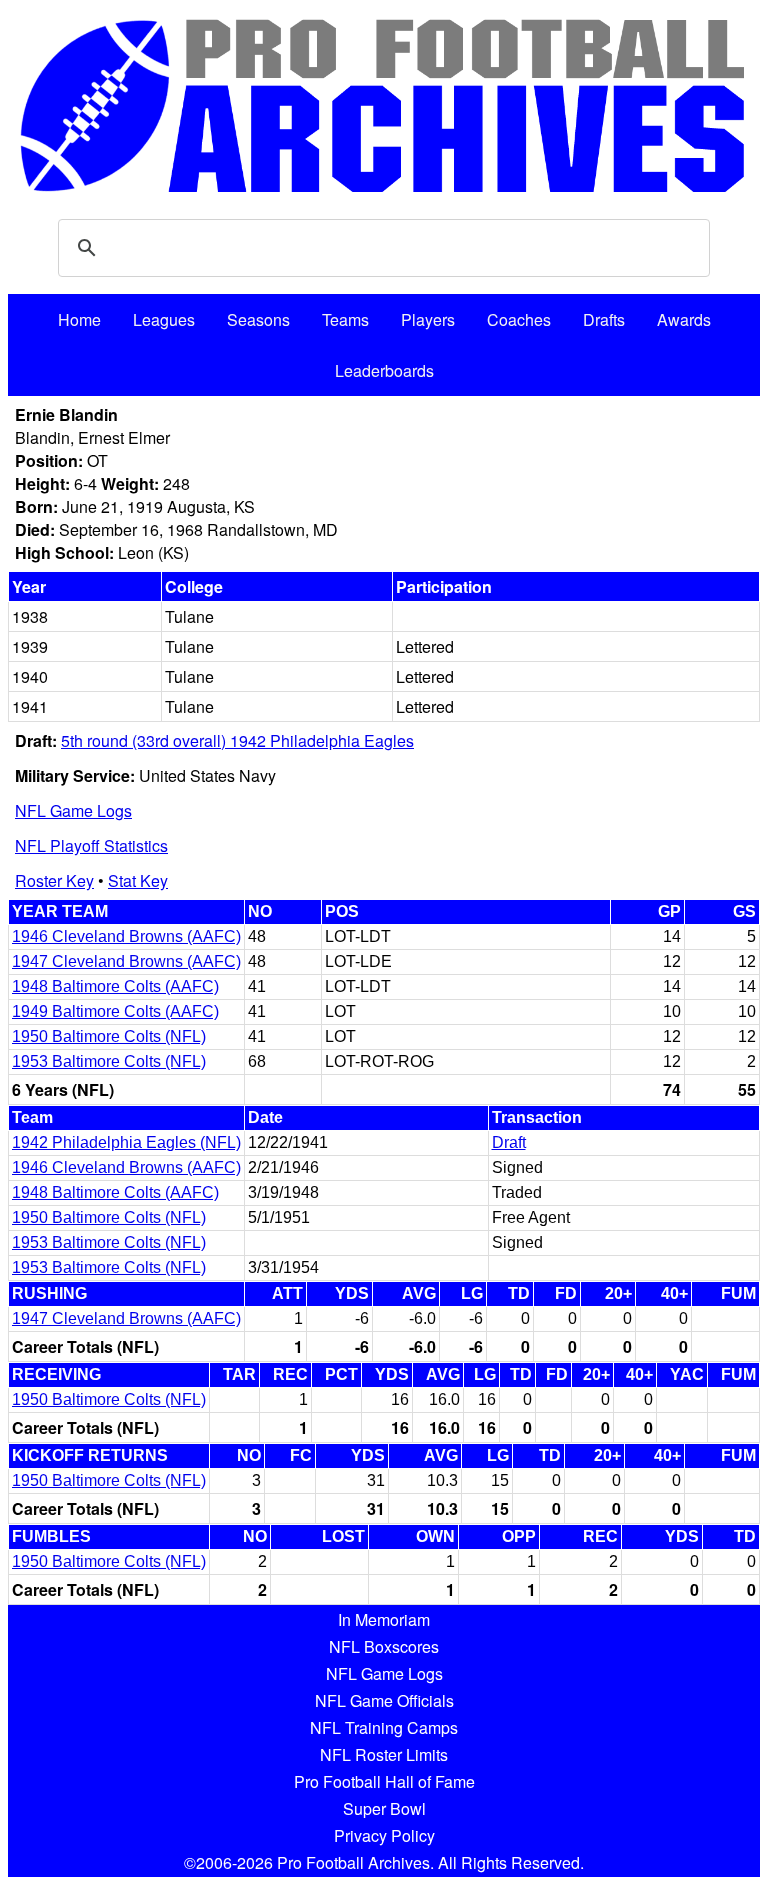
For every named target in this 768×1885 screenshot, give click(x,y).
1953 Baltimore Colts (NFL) (109, 1061)
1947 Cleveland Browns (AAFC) (126, 961)
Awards (684, 319)
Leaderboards (384, 370)
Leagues (164, 319)
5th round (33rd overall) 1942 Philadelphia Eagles (237, 740)
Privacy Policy (384, 1835)
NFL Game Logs (73, 810)
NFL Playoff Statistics (91, 845)
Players (428, 319)
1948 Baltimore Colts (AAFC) (115, 986)
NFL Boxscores (384, 1646)
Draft (509, 1142)
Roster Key (54, 880)
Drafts (604, 319)
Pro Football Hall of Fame (384, 1781)
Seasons (258, 319)
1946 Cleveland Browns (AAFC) (126, 936)
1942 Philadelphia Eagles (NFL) (126, 1142)
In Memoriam (384, 1619)
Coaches (519, 319)
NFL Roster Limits (384, 1754)
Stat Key (138, 880)
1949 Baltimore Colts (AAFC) (115, 1011)
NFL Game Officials (384, 1700)
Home (79, 319)
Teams (345, 319)
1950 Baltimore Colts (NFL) (109, 1036)
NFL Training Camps (384, 1727)
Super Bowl (384, 1808)
